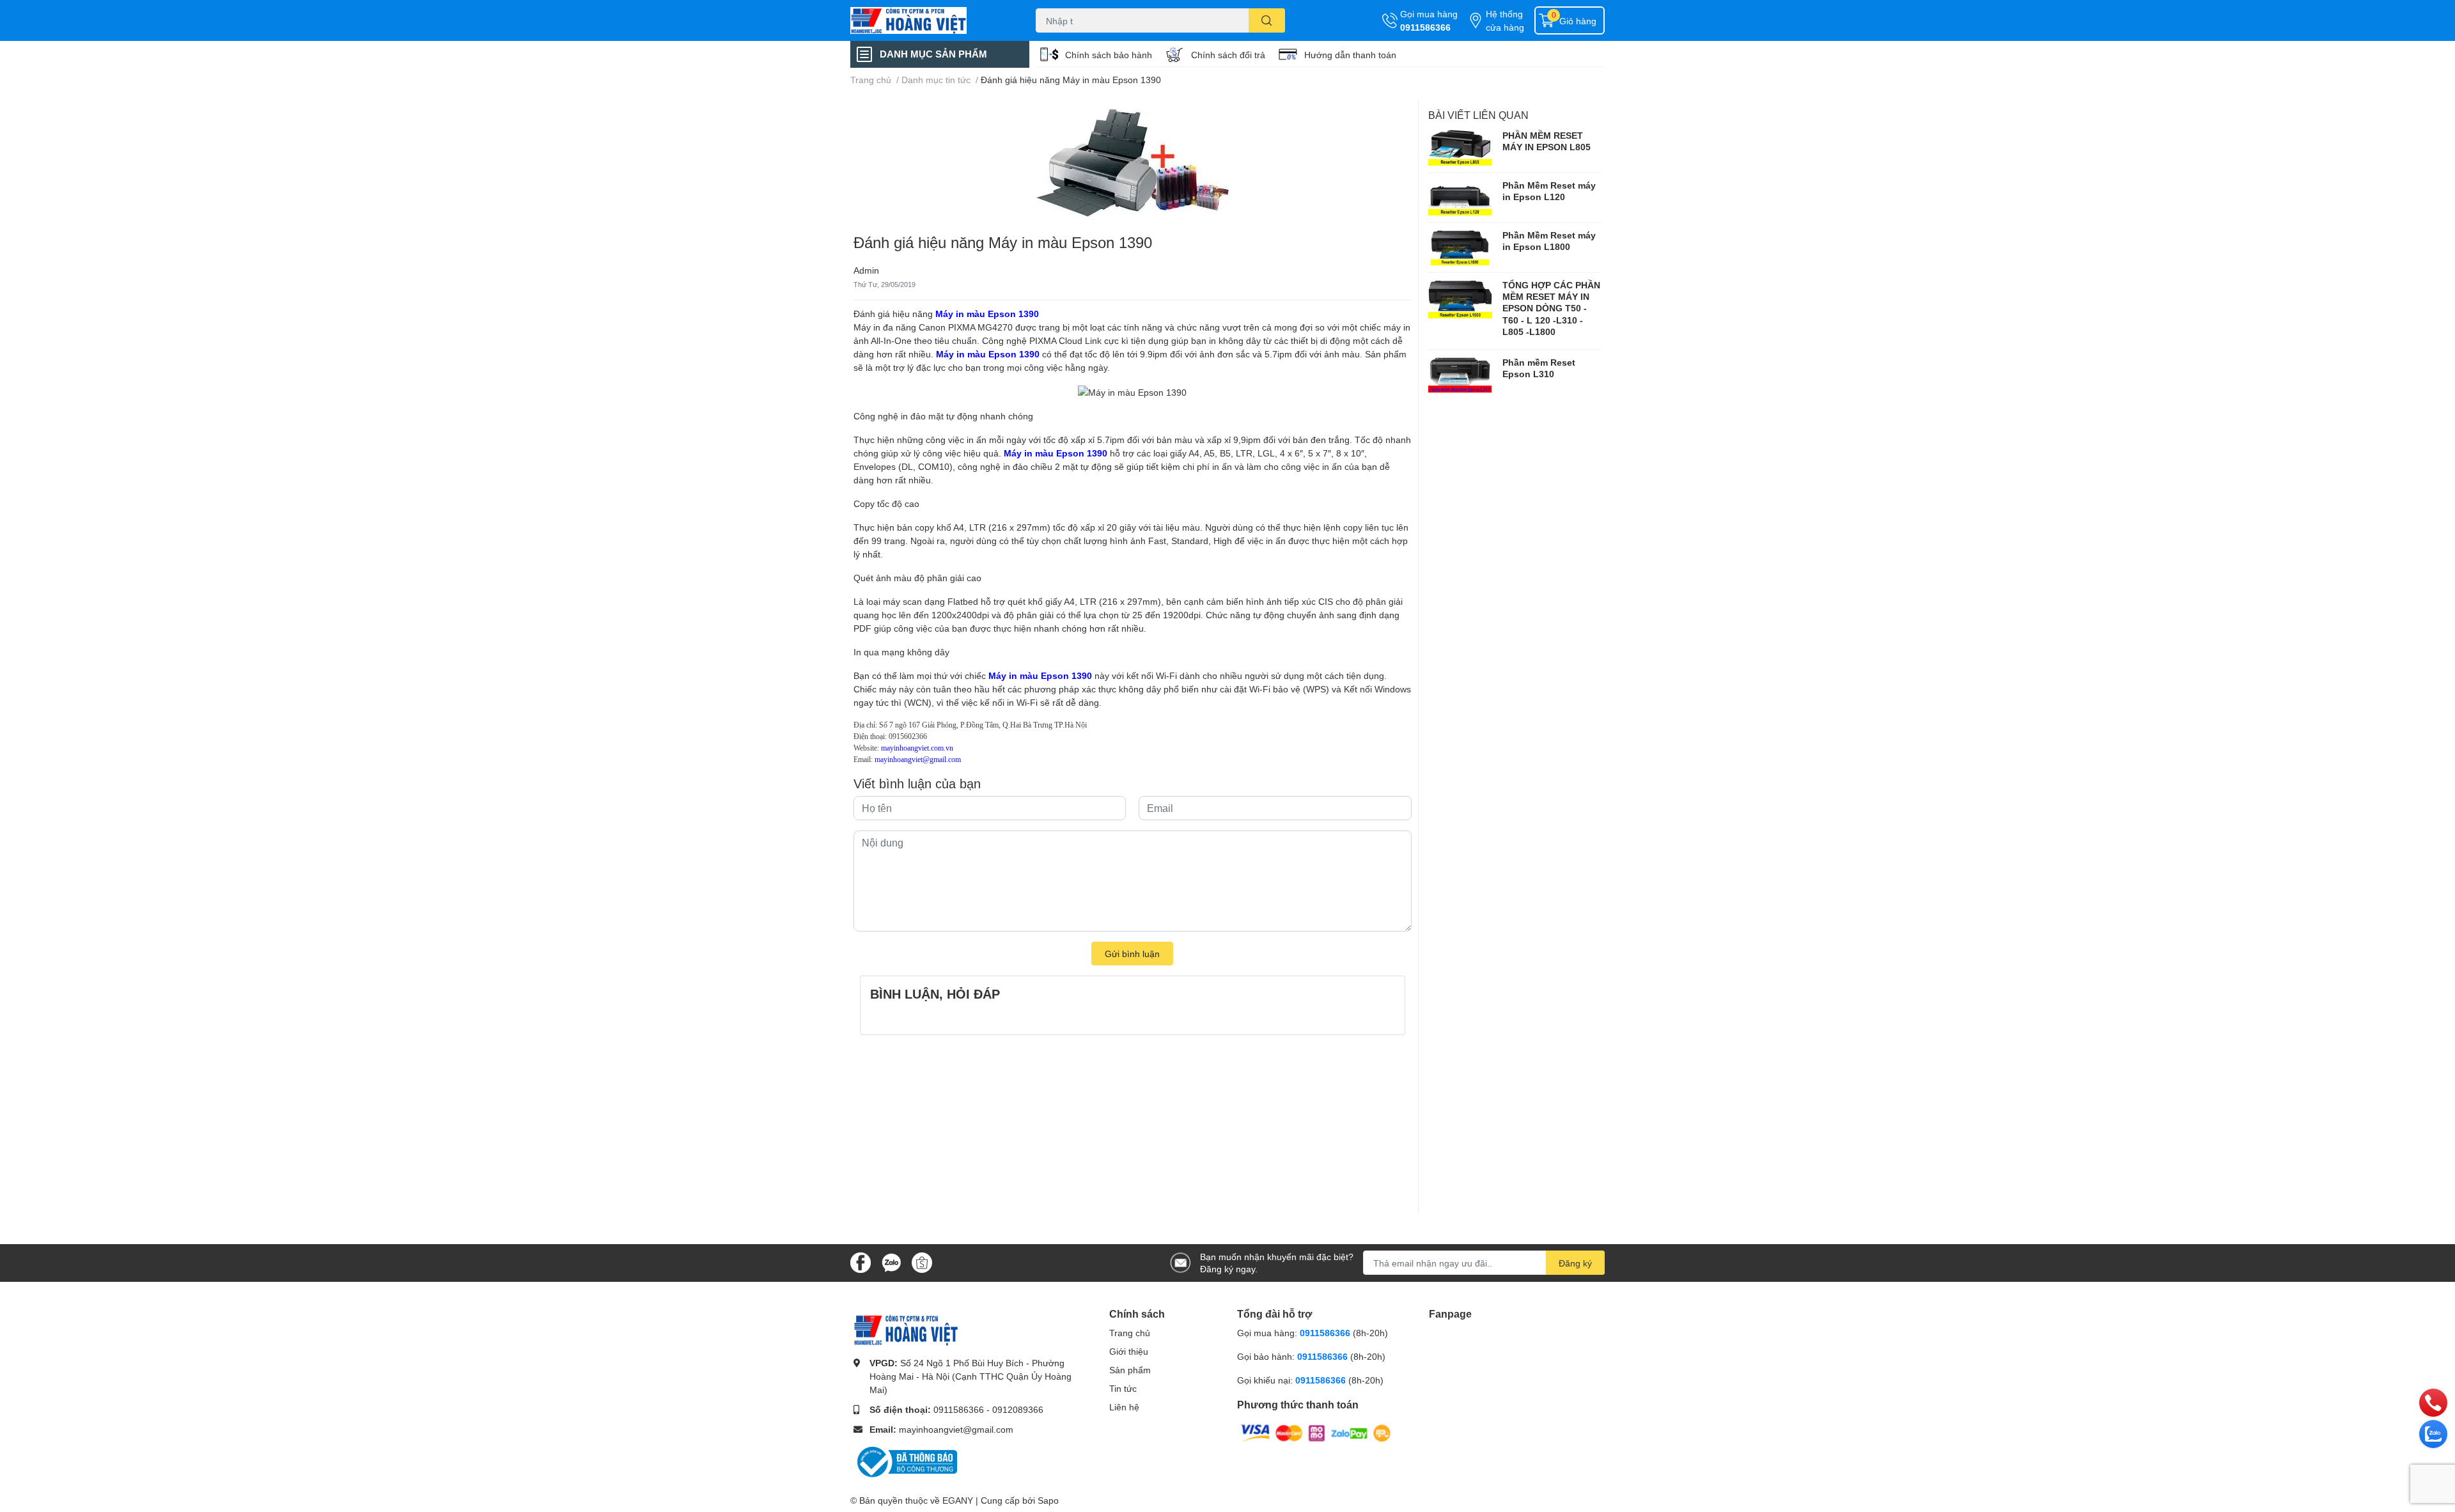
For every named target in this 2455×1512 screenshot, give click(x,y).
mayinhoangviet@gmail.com (956, 1429)
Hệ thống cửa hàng (1505, 20)
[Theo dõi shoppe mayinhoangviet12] (922, 1263)
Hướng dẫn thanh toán (1350, 55)
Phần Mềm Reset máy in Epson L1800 (1549, 241)
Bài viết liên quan (1478, 115)
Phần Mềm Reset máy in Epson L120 (1549, 191)
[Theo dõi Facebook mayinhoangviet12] (861, 1262)
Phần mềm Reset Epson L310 (1539, 368)
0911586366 (1425, 27)
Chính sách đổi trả (1228, 55)
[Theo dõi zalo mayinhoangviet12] (891, 1262)
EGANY (958, 1500)
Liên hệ (1124, 1407)
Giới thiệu (1129, 1351)
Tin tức (1123, 1388)
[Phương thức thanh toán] (1316, 1432)
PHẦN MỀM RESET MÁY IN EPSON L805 (1547, 141)
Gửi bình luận (1132, 954)
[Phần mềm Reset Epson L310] (1460, 375)
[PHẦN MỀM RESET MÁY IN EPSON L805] (1460, 148)
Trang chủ (1130, 1333)
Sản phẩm (1130, 1370)
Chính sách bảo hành (1109, 55)
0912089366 (1018, 1409)
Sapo (1048, 1500)
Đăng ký (1575, 1263)
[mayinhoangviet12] (930, 20)
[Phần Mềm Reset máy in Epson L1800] (1460, 247)
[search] (1267, 20)
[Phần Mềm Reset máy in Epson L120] (1460, 198)
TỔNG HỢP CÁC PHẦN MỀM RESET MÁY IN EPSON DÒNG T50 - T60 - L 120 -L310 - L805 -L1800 (1551, 308)
